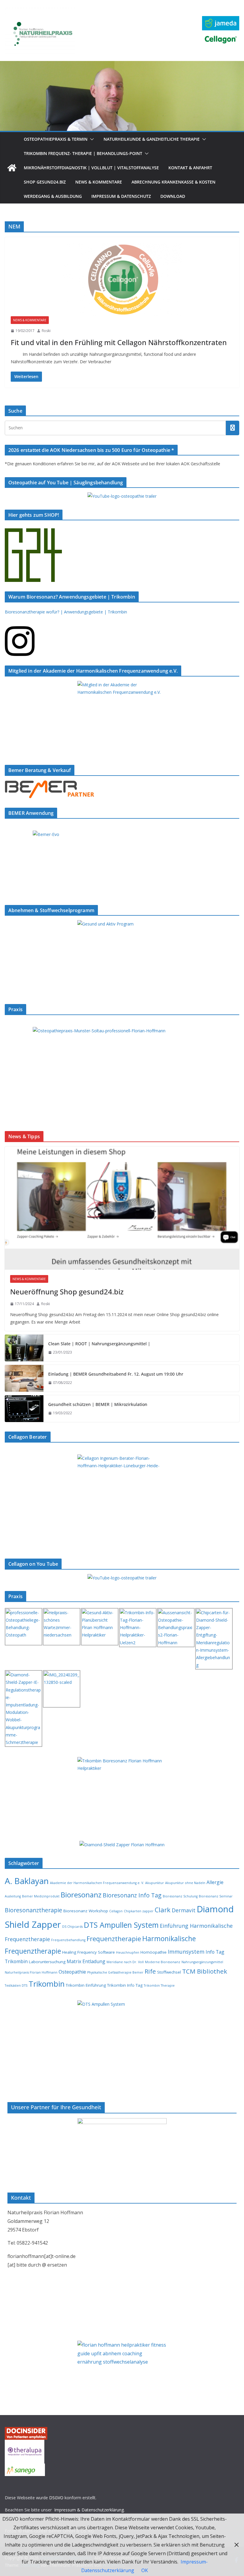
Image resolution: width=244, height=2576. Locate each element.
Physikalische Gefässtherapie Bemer (115, 1972)
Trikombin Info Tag (125, 1985)
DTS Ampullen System (121, 1925)
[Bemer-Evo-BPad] (122, 834)
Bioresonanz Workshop (86, 1911)
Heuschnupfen (128, 1952)
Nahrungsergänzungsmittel (202, 1962)
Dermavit (184, 1910)
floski (46, 331)
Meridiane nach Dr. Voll (125, 1962)
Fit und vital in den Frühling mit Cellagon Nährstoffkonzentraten (119, 342)
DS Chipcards (72, 1927)
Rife (150, 1971)
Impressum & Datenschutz (121, 196)
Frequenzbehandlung (68, 1940)
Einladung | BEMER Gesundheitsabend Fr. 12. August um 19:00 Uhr (116, 1374)
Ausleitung (13, 1896)
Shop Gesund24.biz (45, 182)
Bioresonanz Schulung (180, 1896)
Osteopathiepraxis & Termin (56, 139)
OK (145, 2570)
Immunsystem (186, 1952)
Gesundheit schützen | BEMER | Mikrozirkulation (98, 1404)
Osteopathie (72, 1972)
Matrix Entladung (86, 1961)
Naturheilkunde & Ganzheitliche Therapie (152, 139)
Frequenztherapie (114, 1939)
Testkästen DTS (16, 1985)
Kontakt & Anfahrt (190, 168)
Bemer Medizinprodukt (41, 1896)
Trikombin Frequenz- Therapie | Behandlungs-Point (83, 153)
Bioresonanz (81, 1895)
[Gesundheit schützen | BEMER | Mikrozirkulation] (24, 1409)
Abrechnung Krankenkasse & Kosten (173, 182)
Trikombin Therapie (159, 1985)
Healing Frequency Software (89, 1952)
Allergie (215, 1882)
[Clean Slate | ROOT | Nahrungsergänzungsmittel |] (24, 1348)
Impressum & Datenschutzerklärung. (89, 2510)
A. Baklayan (27, 1881)
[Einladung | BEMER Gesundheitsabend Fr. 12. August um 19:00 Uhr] (24, 1378)
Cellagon (116, 1911)
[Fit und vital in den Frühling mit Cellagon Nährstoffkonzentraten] (122, 280)
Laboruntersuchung (47, 1962)
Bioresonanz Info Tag (132, 1895)
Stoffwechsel (169, 1972)
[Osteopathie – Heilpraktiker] (122, 65)
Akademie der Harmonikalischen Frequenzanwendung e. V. (97, 1883)
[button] (91, 139)
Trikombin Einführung (86, 1985)
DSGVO (56, 2498)
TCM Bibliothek (205, 1971)
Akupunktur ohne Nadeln (185, 1883)
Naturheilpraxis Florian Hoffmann (31, 1972)
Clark (163, 1910)
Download (173, 196)
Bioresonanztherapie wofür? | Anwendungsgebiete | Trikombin (66, 612)
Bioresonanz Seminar (216, 1896)
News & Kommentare (99, 182)
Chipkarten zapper (139, 1911)
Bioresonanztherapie (33, 1910)
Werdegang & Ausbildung (53, 196)
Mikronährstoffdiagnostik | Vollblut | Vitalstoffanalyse (91, 168)
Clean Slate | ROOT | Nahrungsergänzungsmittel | (99, 1344)
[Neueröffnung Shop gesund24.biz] (122, 1208)
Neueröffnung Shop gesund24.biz (67, 1292)
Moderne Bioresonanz (163, 1962)
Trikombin (47, 1984)
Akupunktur (155, 1883)
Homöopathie (154, 1952)
